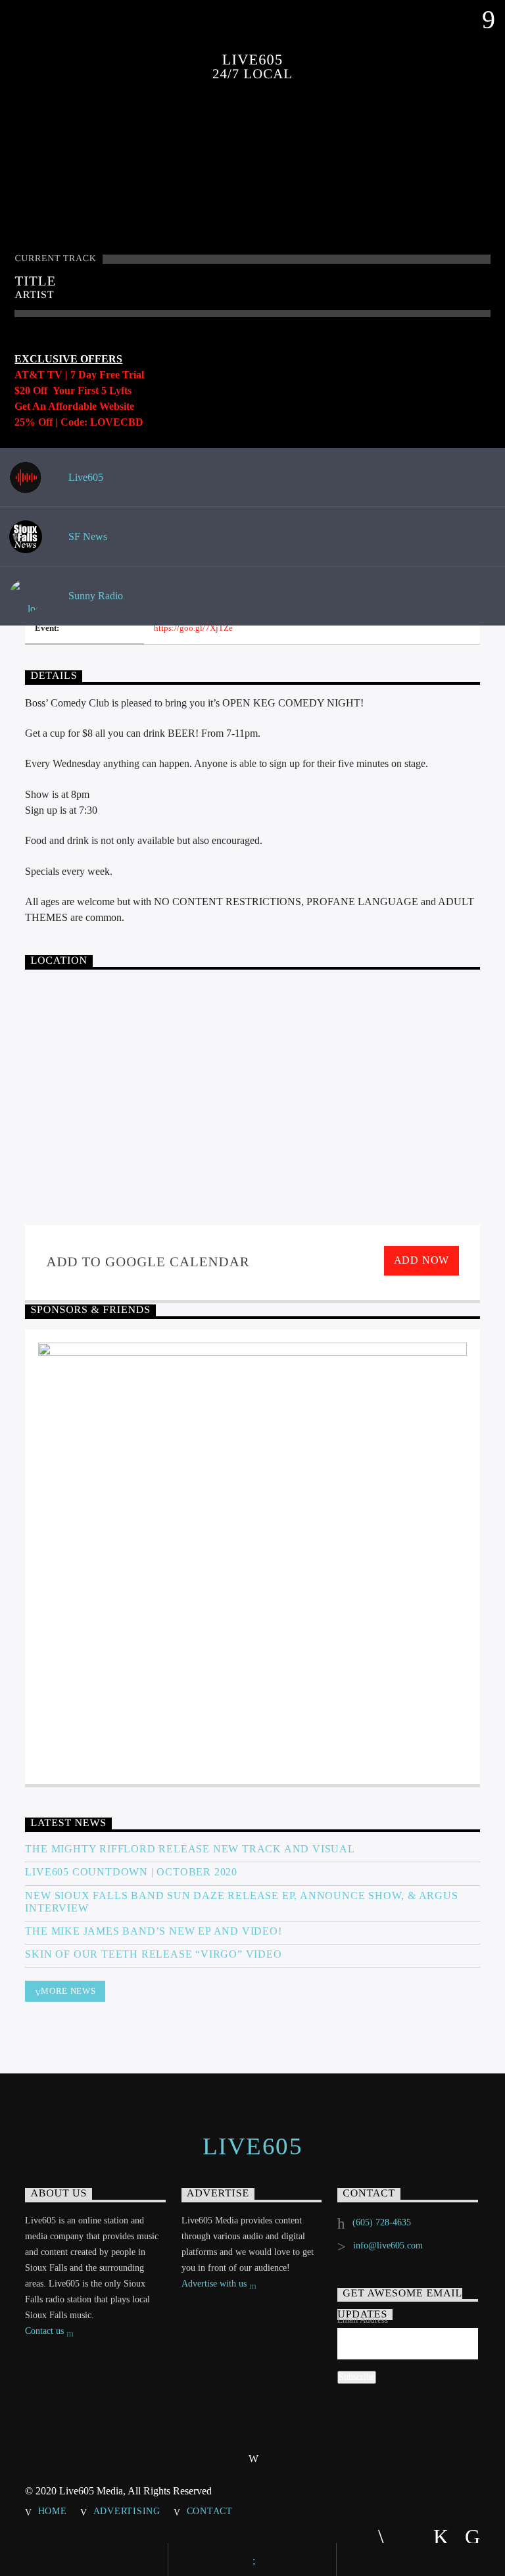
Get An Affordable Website (74, 406)
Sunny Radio (94, 596)
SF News (86, 536)
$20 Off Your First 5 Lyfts (73, 390)
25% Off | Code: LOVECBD (79, 422)
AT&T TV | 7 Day (57, 375)
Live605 (84, 477)
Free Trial (122, 375)
